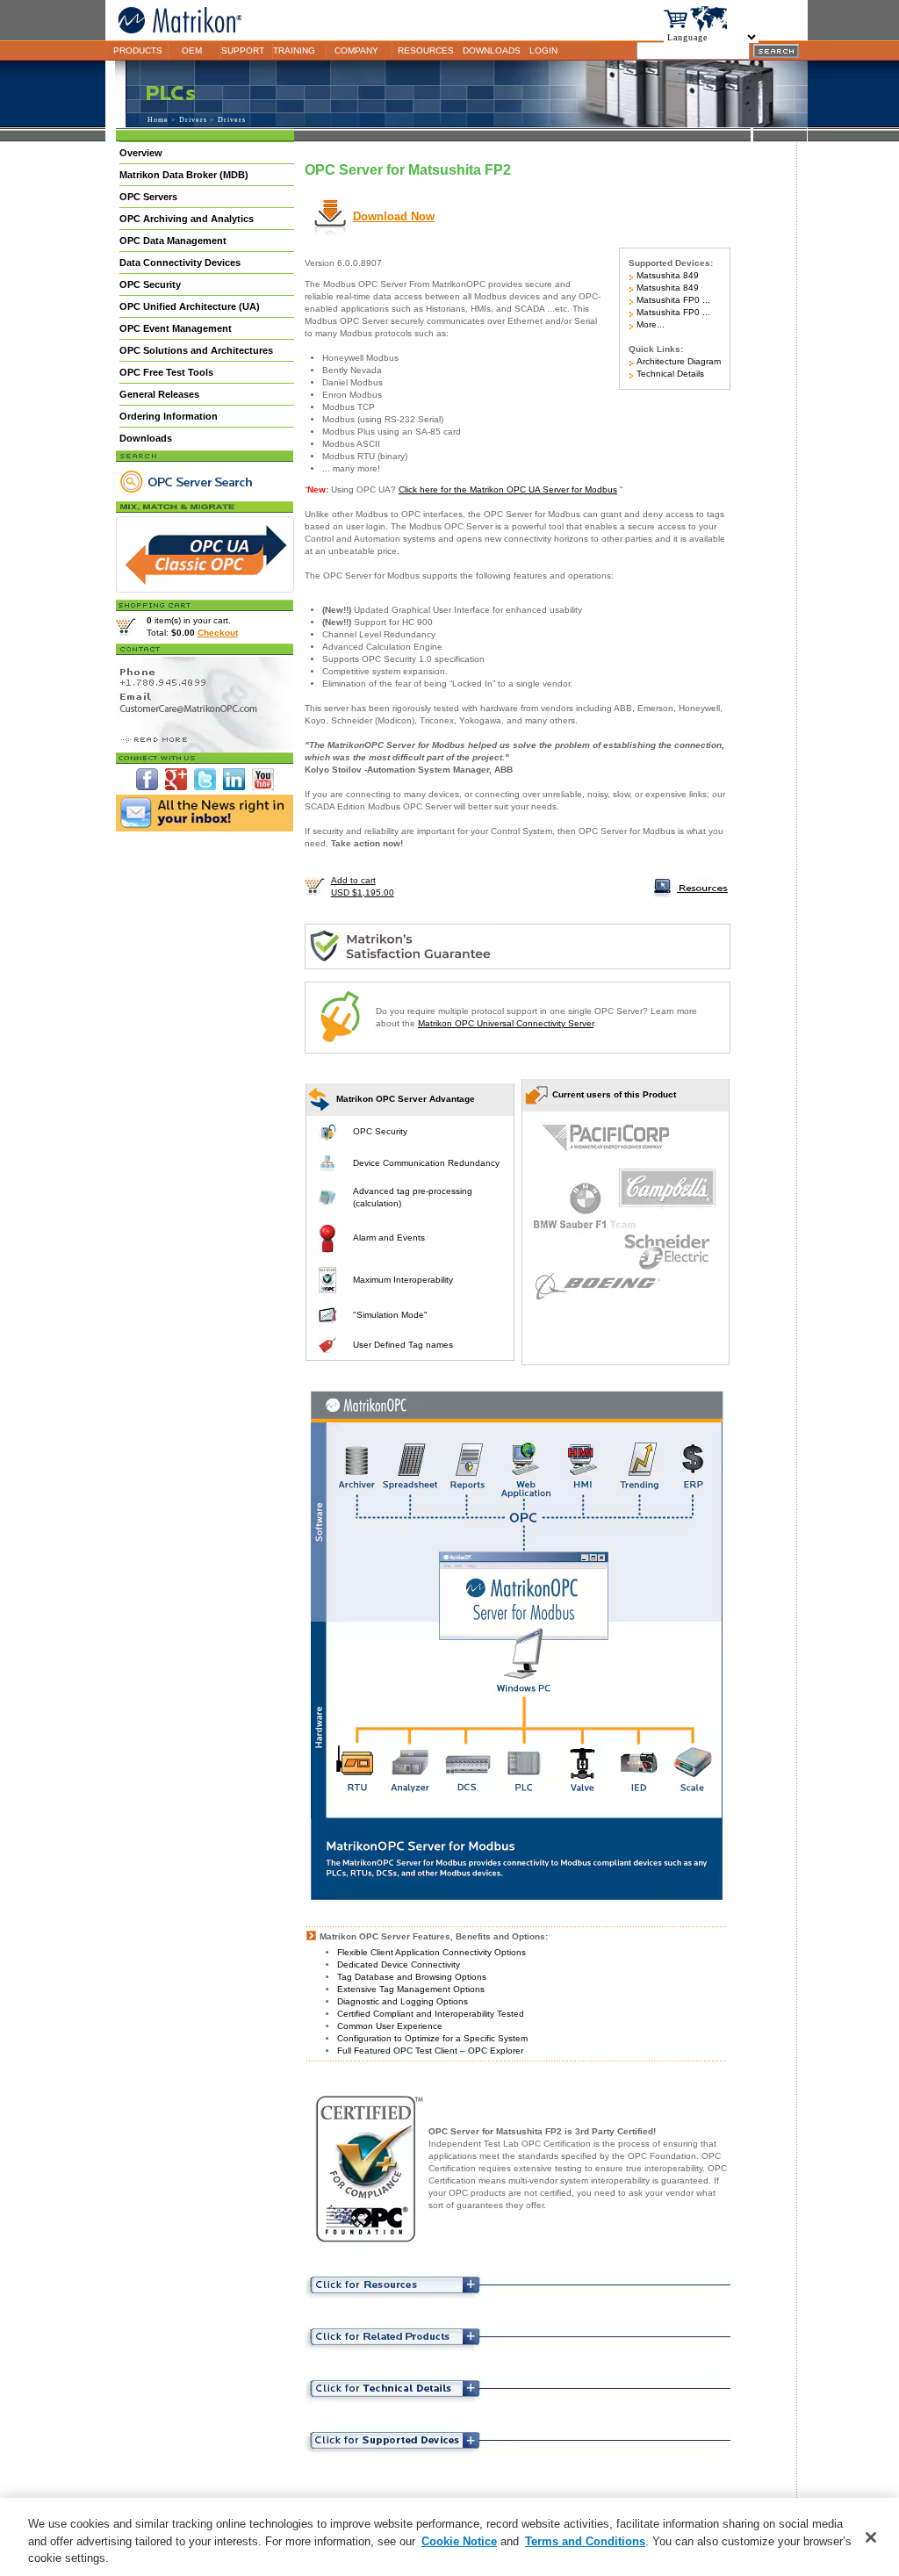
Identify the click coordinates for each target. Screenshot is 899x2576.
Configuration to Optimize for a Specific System (432, 2038)
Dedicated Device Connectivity (399, 1964)
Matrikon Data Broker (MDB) (184, 175)
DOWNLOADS (492, 50)
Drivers (193, 120)
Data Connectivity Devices (180, 263)
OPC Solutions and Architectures (196, 350)
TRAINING (294, 50)
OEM (192, 50)
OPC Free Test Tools (166, 372)
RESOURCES (426, 50)
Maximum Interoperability (403, 1280)
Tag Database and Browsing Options (412, 1977)
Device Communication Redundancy (426, 1163)
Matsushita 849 (666, 275)
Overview (141, 153)
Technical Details (669, 374)
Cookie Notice (459, 2541)
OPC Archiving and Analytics (187, 219)
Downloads (146, 438)
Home (158, 120)
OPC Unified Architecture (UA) (190, 306)
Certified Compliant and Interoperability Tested (431, 2014)
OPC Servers (148, 197)
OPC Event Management (176, 328)
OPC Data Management (173, 241)
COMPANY (356, 50)
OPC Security (150, 284)
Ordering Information (169, 416)
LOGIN (543, 50)
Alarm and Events (389, 1238)
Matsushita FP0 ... (672, 300)
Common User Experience (390, 2026)
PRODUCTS (138, 50)
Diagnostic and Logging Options (403, 2001)
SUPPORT (243, 50)
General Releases (159, 394)
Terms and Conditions (585, 2541)
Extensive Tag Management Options (411, 1989)
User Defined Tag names (403, 1345)
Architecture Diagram (677, 361)
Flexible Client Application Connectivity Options (432, 1952)
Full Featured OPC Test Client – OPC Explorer (430, 2051)
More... (649, 324)
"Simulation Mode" (390, 1315)
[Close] (871, 2537)
